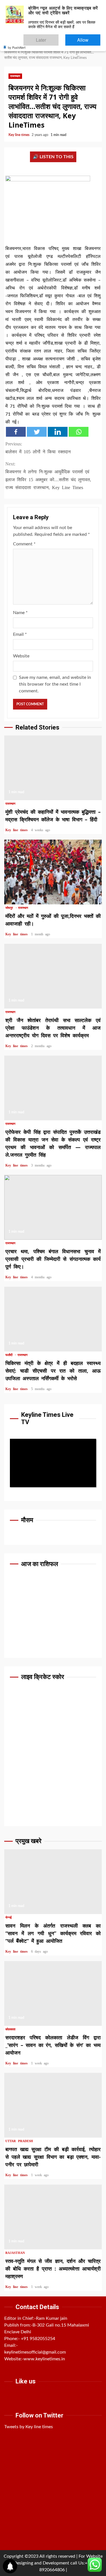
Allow (89, 37)
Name (20, 613)
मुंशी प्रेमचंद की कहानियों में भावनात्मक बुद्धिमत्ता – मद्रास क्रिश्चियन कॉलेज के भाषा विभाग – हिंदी (53, 768)
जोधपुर (10, 908)
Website (21, 656)
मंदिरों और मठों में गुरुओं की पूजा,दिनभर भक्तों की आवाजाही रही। (53, 872)
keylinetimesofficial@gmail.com (35, 2352)
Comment (24, 544)
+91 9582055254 (38, 2339)
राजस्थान (15, 76)
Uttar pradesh (19, 2141)
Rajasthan (15, 2253)
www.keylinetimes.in (44, 2359)
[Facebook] (16, 432)
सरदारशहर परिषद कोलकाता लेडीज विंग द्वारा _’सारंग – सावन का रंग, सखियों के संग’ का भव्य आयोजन (53, 1993)
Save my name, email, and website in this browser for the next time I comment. (55, 684)
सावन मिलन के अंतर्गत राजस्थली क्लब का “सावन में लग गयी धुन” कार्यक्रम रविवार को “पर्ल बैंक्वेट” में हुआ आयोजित (53, 1882)
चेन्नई (8, 1918)
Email (20, 634)
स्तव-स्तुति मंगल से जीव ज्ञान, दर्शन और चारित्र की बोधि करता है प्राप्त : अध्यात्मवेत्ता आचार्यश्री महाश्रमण (53, 2217)
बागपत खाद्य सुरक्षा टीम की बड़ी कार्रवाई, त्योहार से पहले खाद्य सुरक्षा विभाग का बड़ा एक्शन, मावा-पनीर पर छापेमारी (53, 2105)
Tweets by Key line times (29, 2427)
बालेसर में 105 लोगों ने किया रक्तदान (38, 448)
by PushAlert (17, 43)
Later (58, 37)
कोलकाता (10, 2029)
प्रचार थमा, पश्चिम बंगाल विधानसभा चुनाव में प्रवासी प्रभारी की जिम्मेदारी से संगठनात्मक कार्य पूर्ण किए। (53, 1207)
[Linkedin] (58, 432)
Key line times (19, 135)
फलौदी (10, 1355)
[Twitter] (37, 432)
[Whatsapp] (79, 432)
